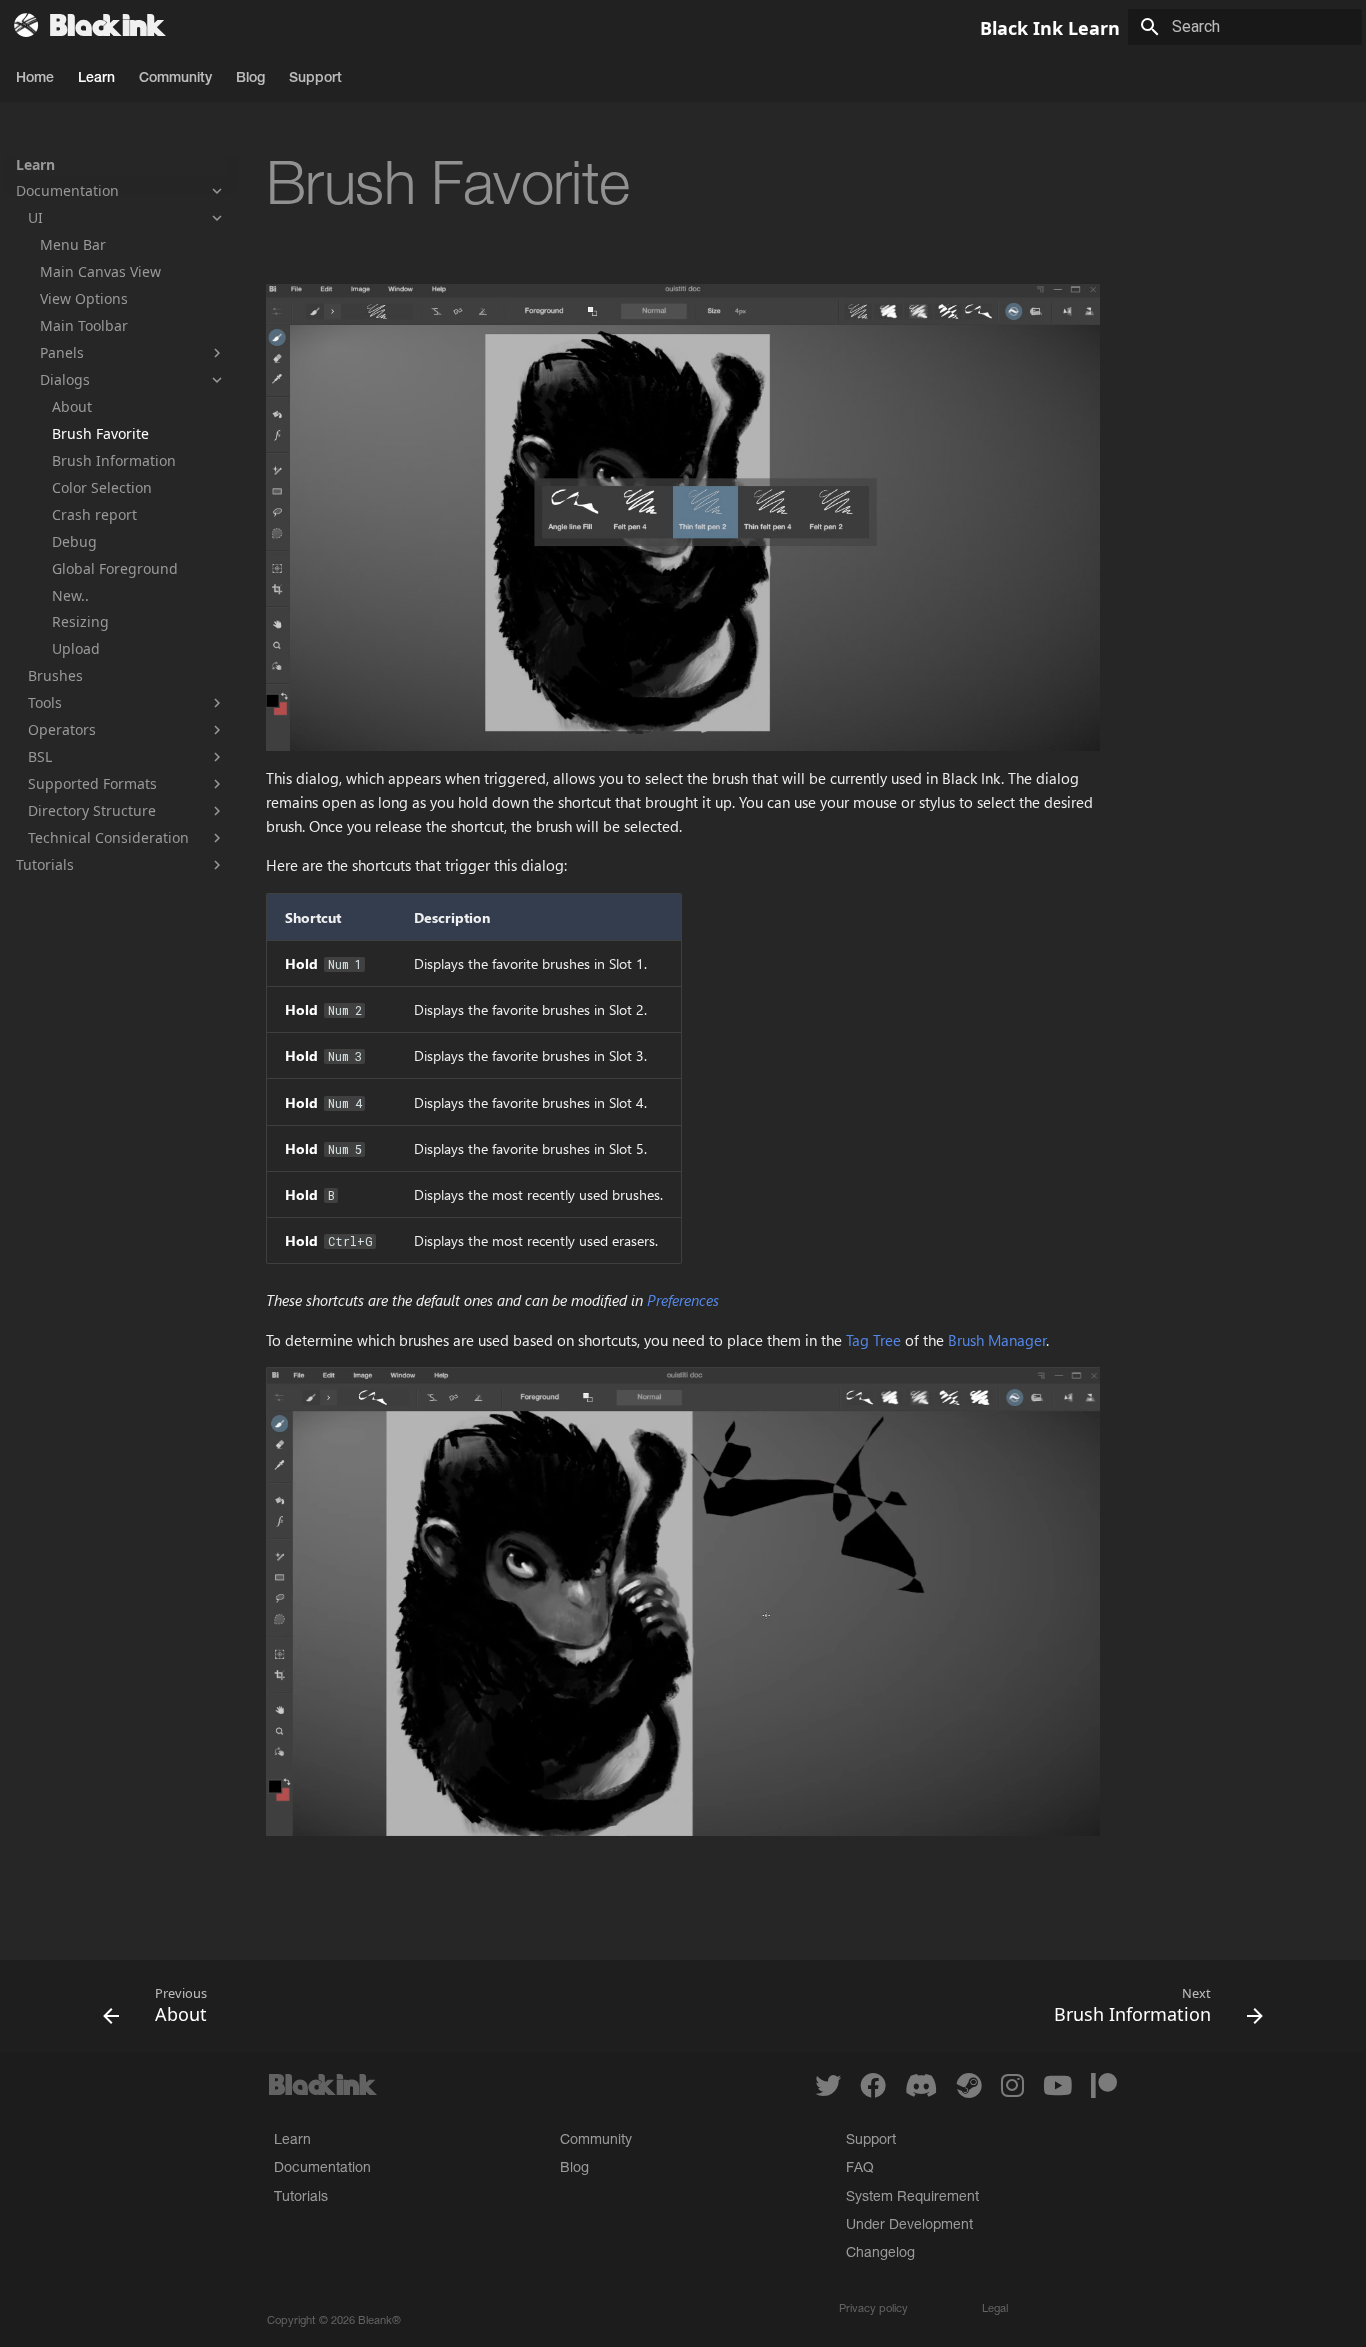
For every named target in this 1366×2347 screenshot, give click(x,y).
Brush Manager (997, 1340)
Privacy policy (873, 2309)
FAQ (860, 2169)
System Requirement (912, 2198)
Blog (250, 79)
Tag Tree (873, 1340)
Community (175, 79)
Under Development (909, 2226)
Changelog (880, 2254)
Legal (995, 2309)
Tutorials (301, 2198)
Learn (96, 79)
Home (35, 79)
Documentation (322, 2169)
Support (315, 79)
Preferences (683, 1300)
